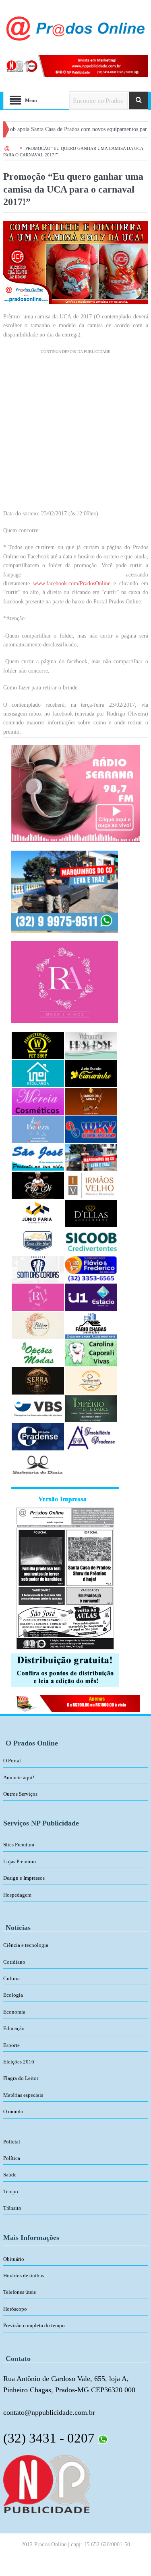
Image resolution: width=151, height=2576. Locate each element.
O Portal (12, 1761)
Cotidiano (14, 1962)
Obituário (14, 2259)
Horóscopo (15, 2309)
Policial (12, 2142)
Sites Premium (19, 1845)
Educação (14, 2028)
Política (12, 2158)
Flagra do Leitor (21, 2078)
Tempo (11, 2191)
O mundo (13, 2111)
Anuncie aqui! (19, 1777)
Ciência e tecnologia (26, 1945)
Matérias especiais (23, 2095)
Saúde (10, 2175)
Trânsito (12, 2208)
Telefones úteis (20, 2292)
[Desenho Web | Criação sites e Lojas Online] (47, 2484)
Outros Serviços (20, 1794)
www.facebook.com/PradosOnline (72, 583)
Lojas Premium (20, 1861)
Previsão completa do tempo (34, 2325)
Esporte (11, 2045)
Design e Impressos (24, 1878)
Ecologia (13, 1995)
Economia (14, 2012)
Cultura (11, 1978)
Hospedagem (17, 1895)
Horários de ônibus (24, 2276)
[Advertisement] (75, 434)
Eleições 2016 (19, 2062)
